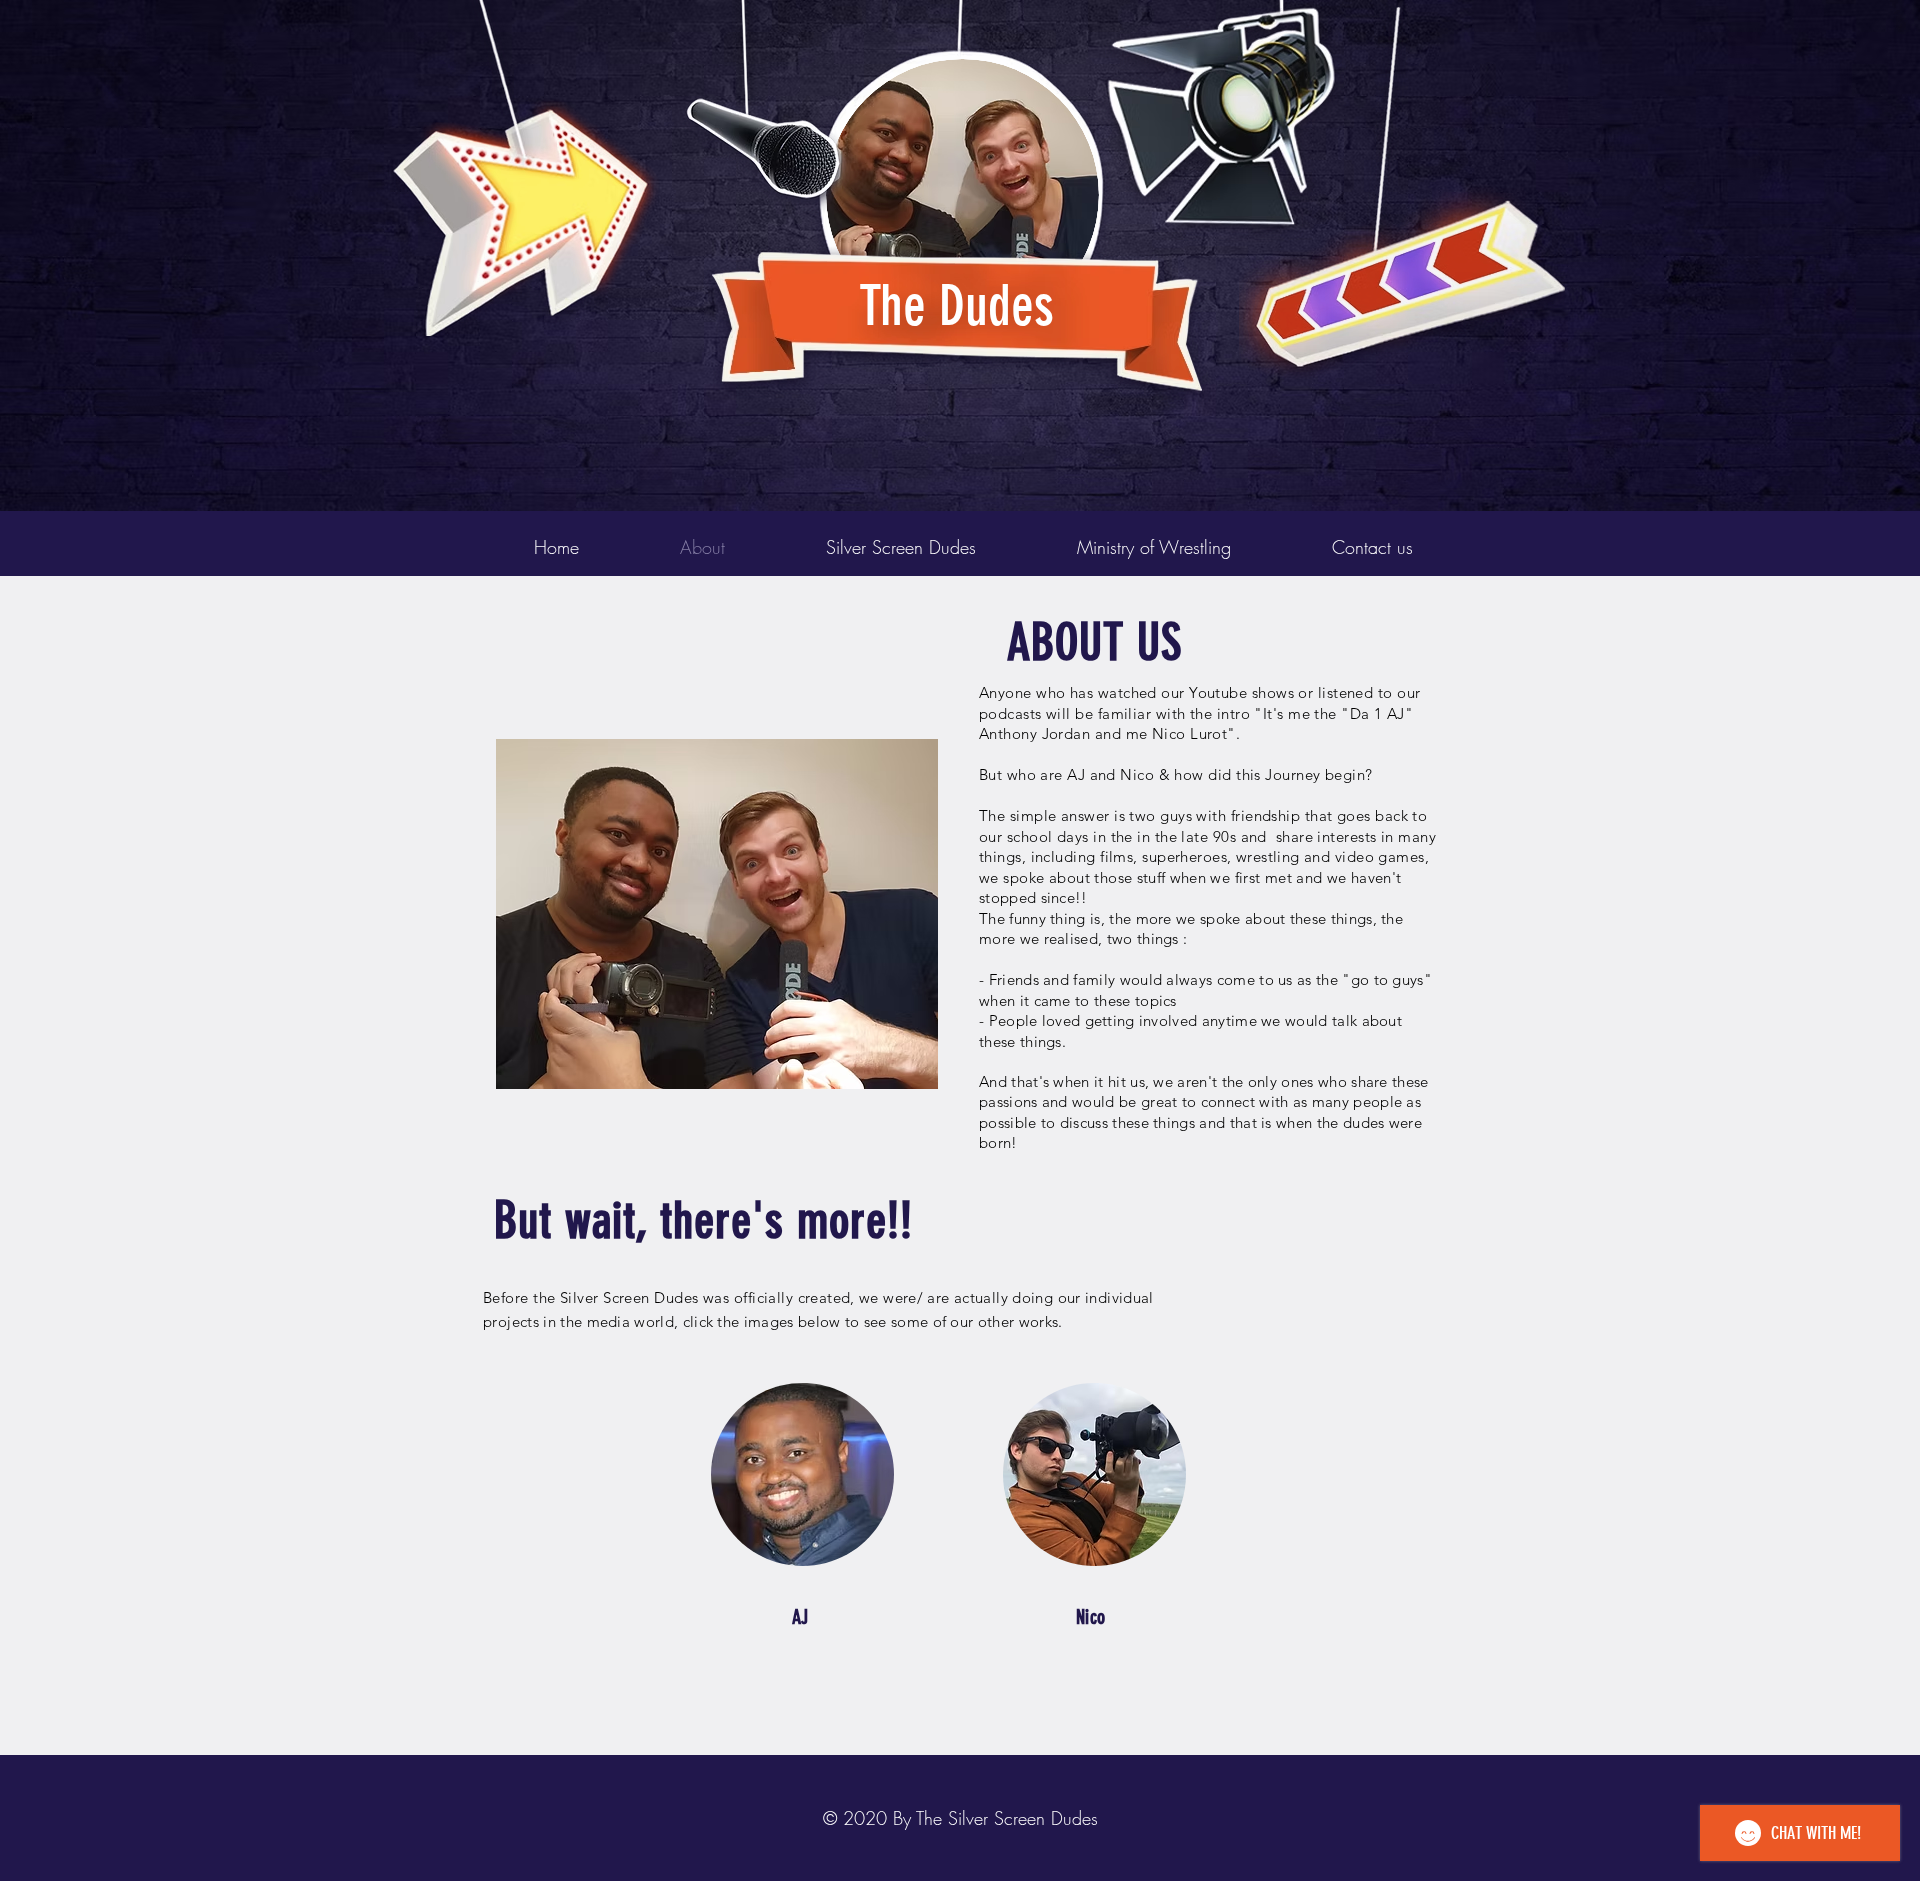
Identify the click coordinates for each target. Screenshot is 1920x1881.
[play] (1518, 16)
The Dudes (956, 306)
